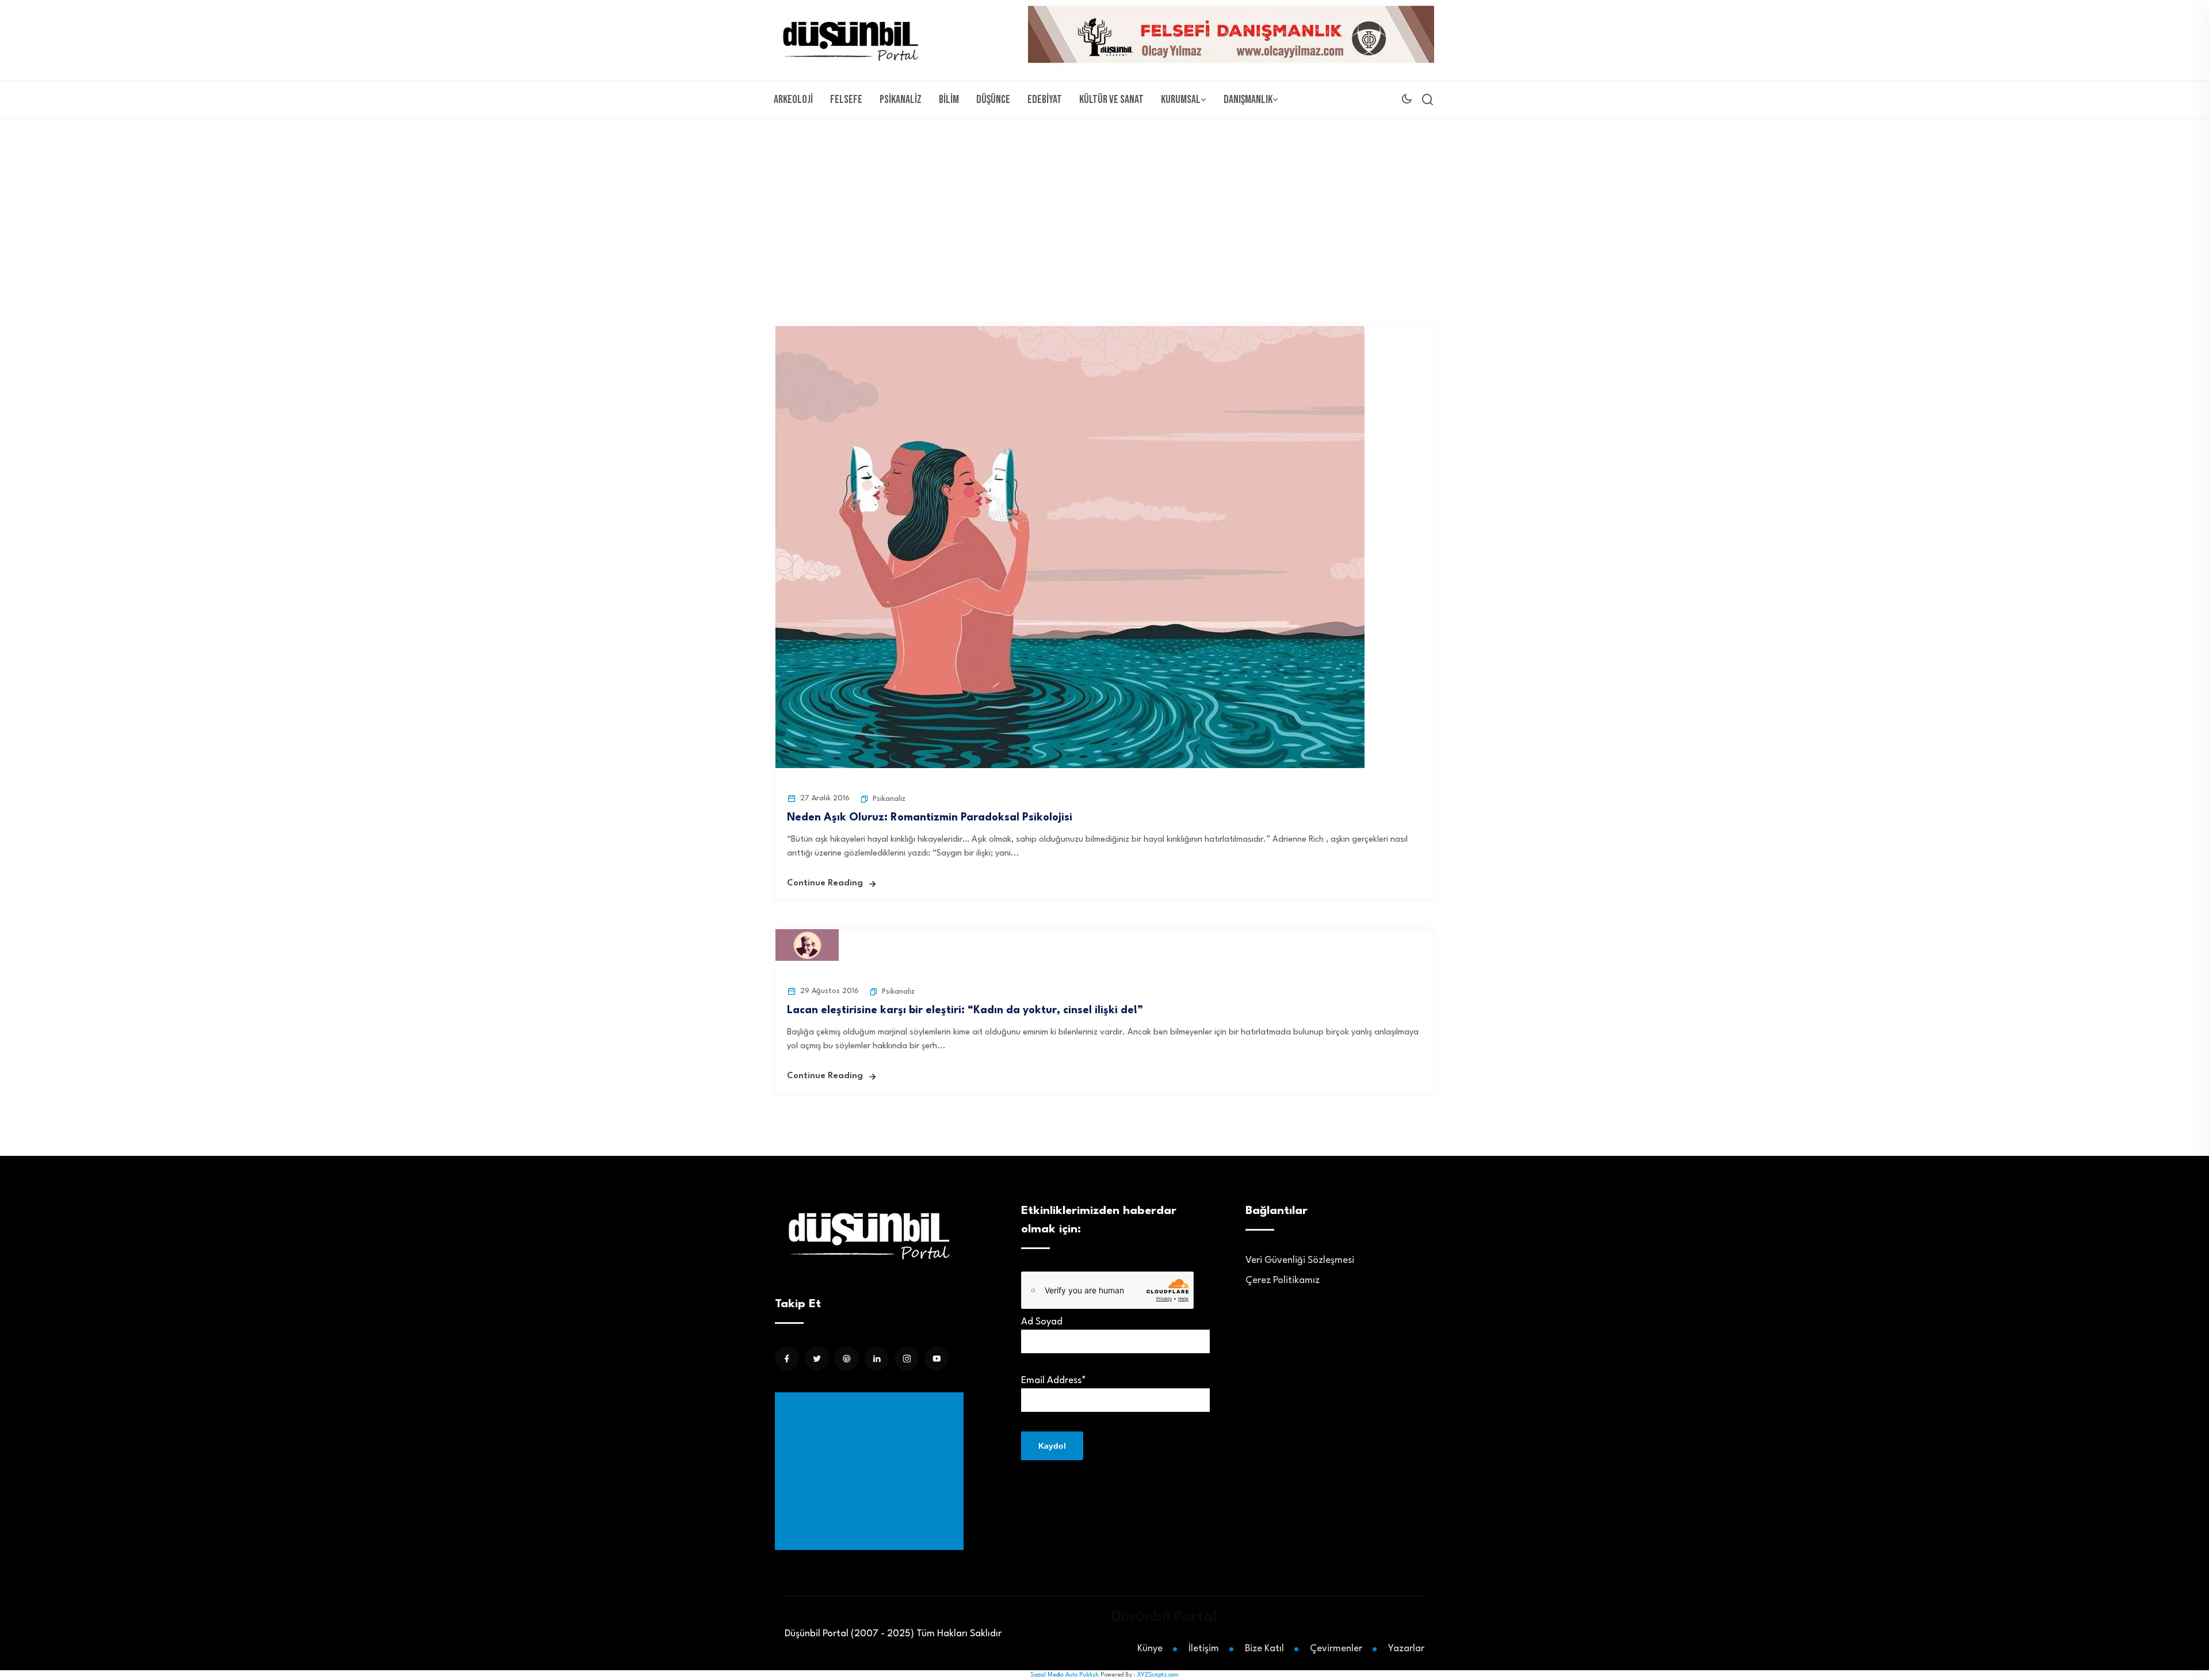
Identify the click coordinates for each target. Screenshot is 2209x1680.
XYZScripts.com (1158, 1675)
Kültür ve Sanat (1111, 100)
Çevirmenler (1336, 1649)
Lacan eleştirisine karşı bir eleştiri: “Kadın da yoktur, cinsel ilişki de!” (965, 1010)
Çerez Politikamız (1283, 1280)
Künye (1150, 1649)
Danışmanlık (1248, 100)
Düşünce (993, 100)
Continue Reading (825, 883)
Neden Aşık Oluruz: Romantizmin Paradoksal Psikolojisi (930, 818)
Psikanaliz (901, 100)
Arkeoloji (793, 100)
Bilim (949, 100)
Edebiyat (1045, 100)
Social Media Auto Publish (1065, 1675)
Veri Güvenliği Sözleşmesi (1300, 1260)
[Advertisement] (1104, 205)
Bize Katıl (1264, 1649)
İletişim (1204, 1649)
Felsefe (846, 100)
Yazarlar (1406, 1649)
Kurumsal (1181, 100)
